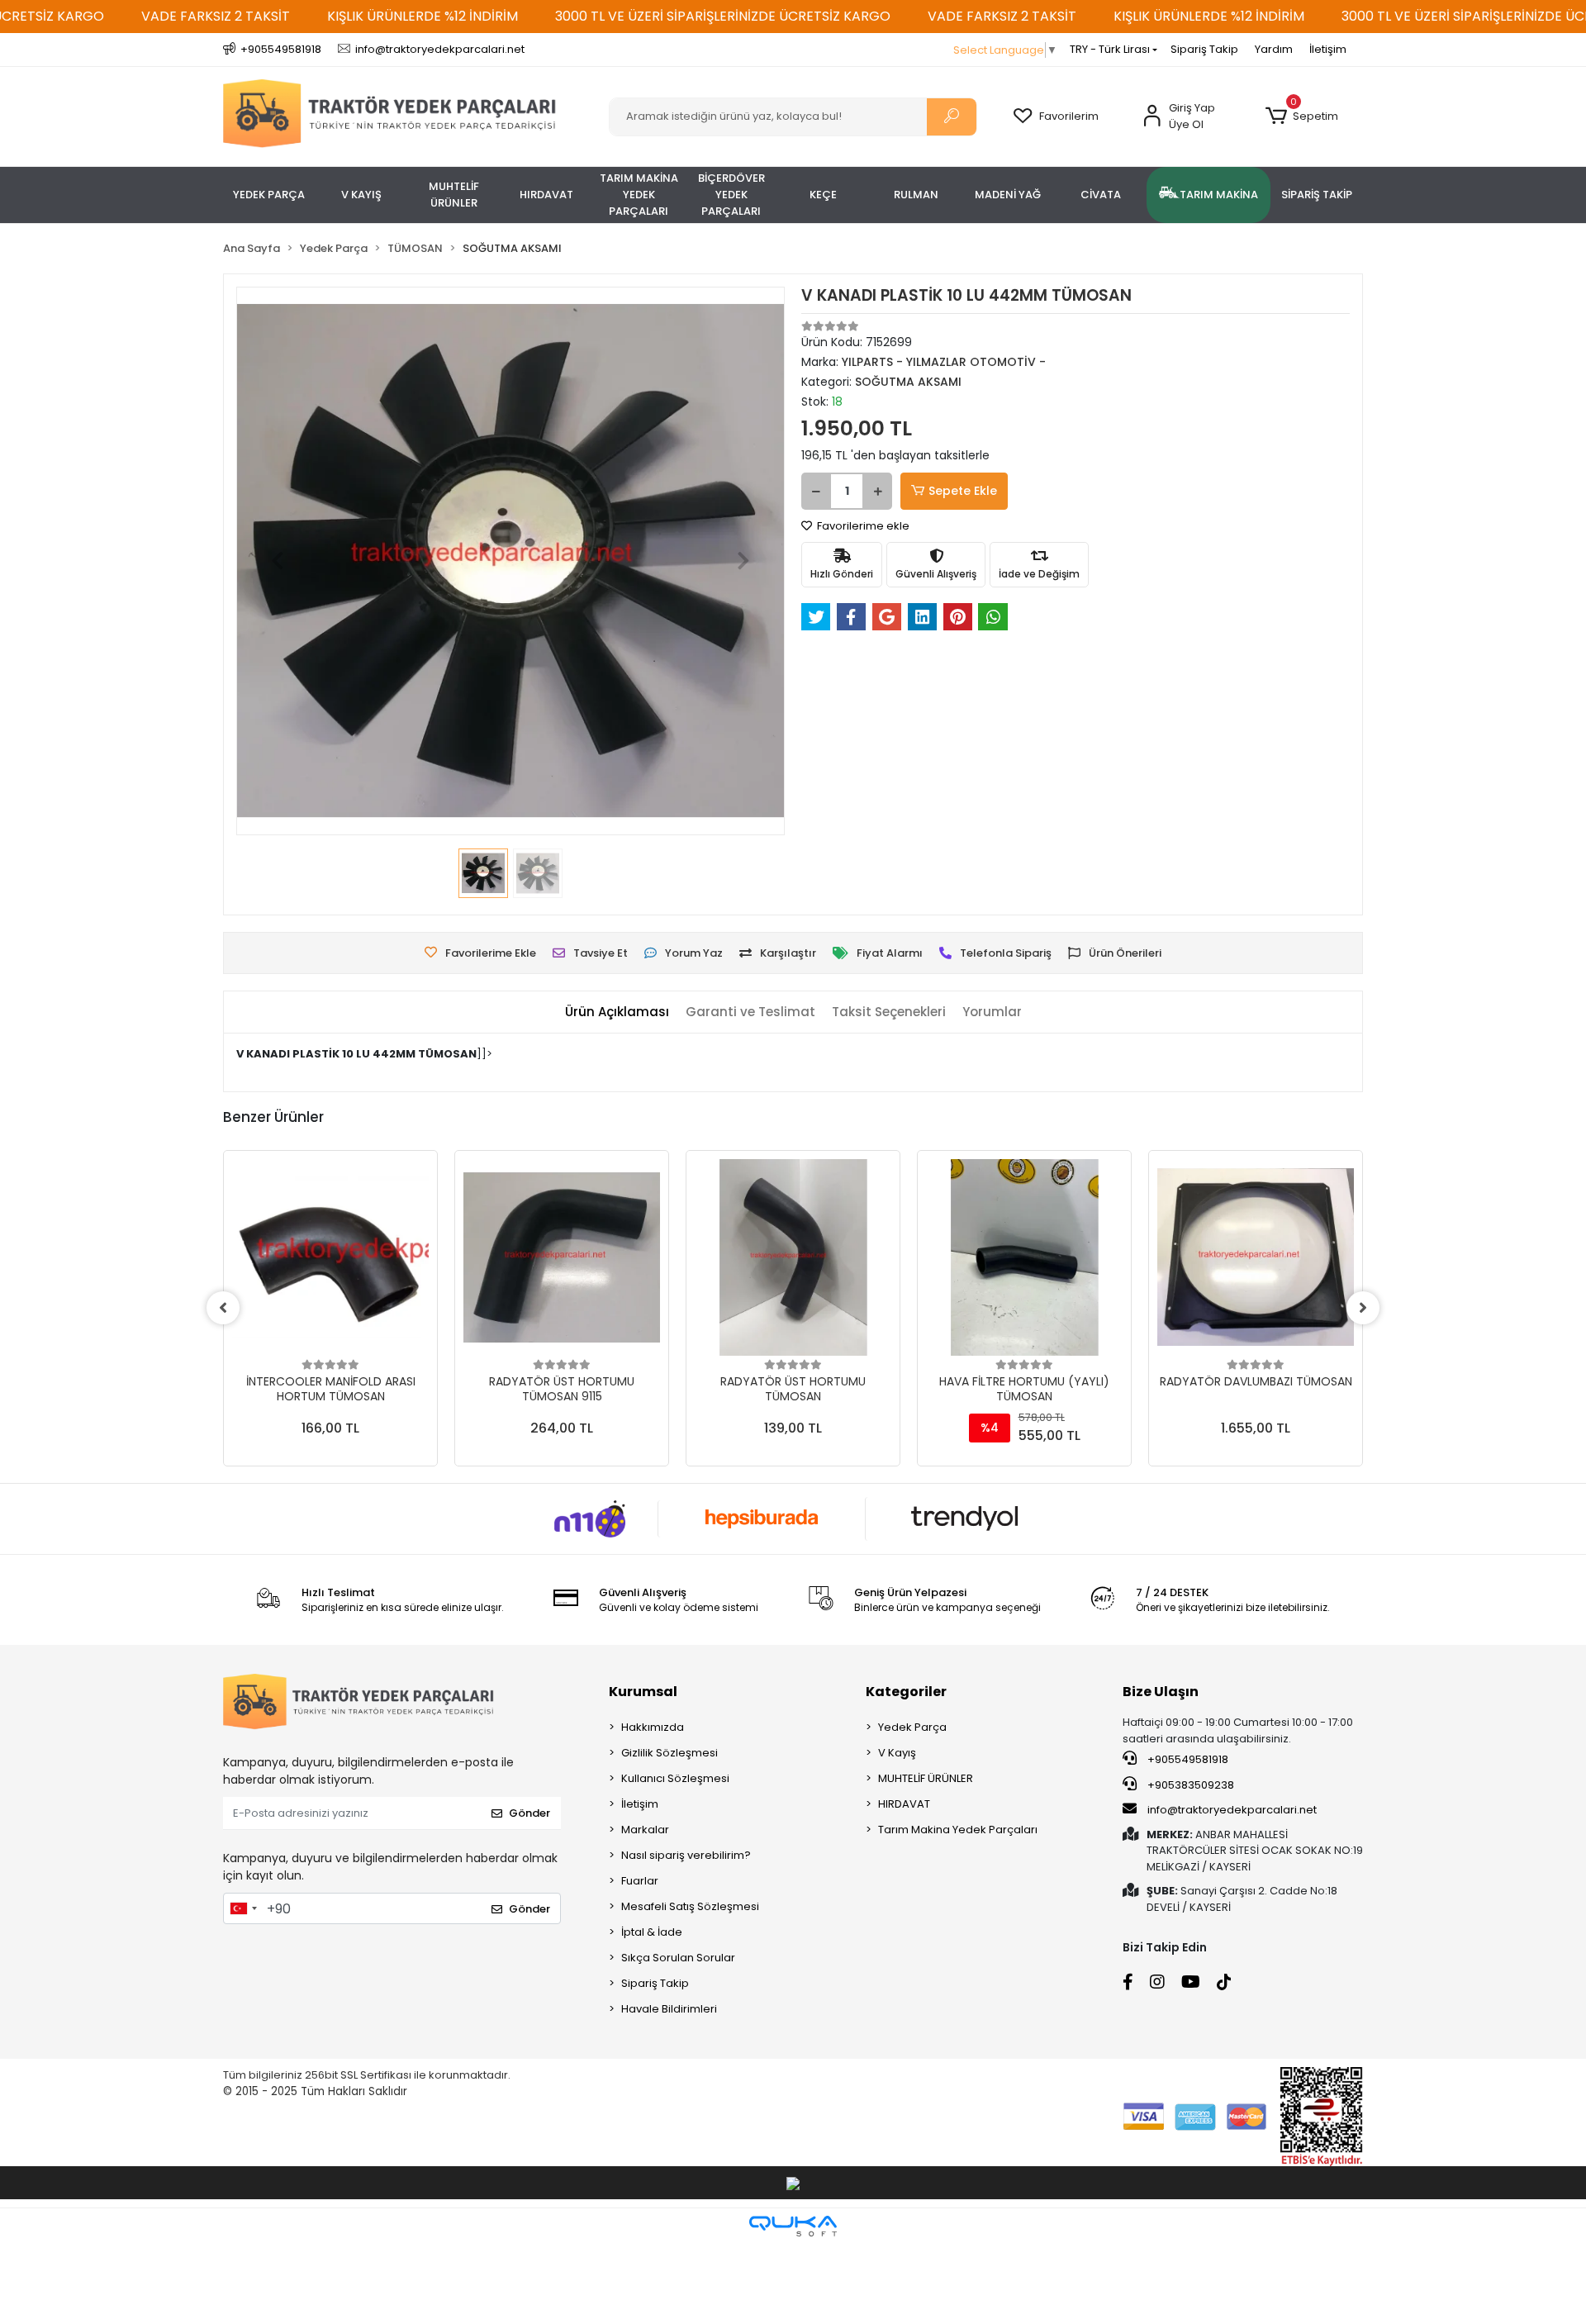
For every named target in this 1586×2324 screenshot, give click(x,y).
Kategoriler (906, 1692)
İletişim (1328, 49)
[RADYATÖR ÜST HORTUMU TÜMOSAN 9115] (562, 1257)
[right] (1363, 1308)
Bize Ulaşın (1161, 1692)
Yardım (1274, 49)
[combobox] (243, 1908)
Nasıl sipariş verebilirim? (686, 1855)
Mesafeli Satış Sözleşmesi (690, 1906)
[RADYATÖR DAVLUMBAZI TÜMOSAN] (1256, 1257)
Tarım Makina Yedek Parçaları (958, 1830)
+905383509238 (1189, 1785)
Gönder (529, 1813)
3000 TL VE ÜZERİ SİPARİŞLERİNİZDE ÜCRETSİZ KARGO (723, 16)
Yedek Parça (912, 1727)
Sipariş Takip (1204, 49)
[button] (1301, 116)
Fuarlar (640, 1881)
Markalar (645, 1830)
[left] (223, 1308)
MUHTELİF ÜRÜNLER (926, 1778)
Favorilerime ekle (862, 526)
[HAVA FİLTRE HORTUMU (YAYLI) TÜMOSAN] (1024, 1257)
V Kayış (897, 1753)
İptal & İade (652, 1932)
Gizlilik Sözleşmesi (670, 1753)
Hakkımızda (653, 1727)
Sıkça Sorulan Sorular (678, 1958)
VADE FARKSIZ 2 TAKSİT (216, 16)
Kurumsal (643, 1692)
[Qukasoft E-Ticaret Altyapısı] (793, 2226)
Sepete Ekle (963, 491)
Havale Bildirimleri (669, 2009)
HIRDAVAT (904, 1804)
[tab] (617, 1012)
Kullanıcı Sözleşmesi (675, 1778)
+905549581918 (1187, 1759)
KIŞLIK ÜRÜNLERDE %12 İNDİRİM (423, 16)
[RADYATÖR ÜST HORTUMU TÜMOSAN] (793, 1257)
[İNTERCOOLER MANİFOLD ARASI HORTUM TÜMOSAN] (330, 1257)
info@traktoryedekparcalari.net (1232, 1810)
